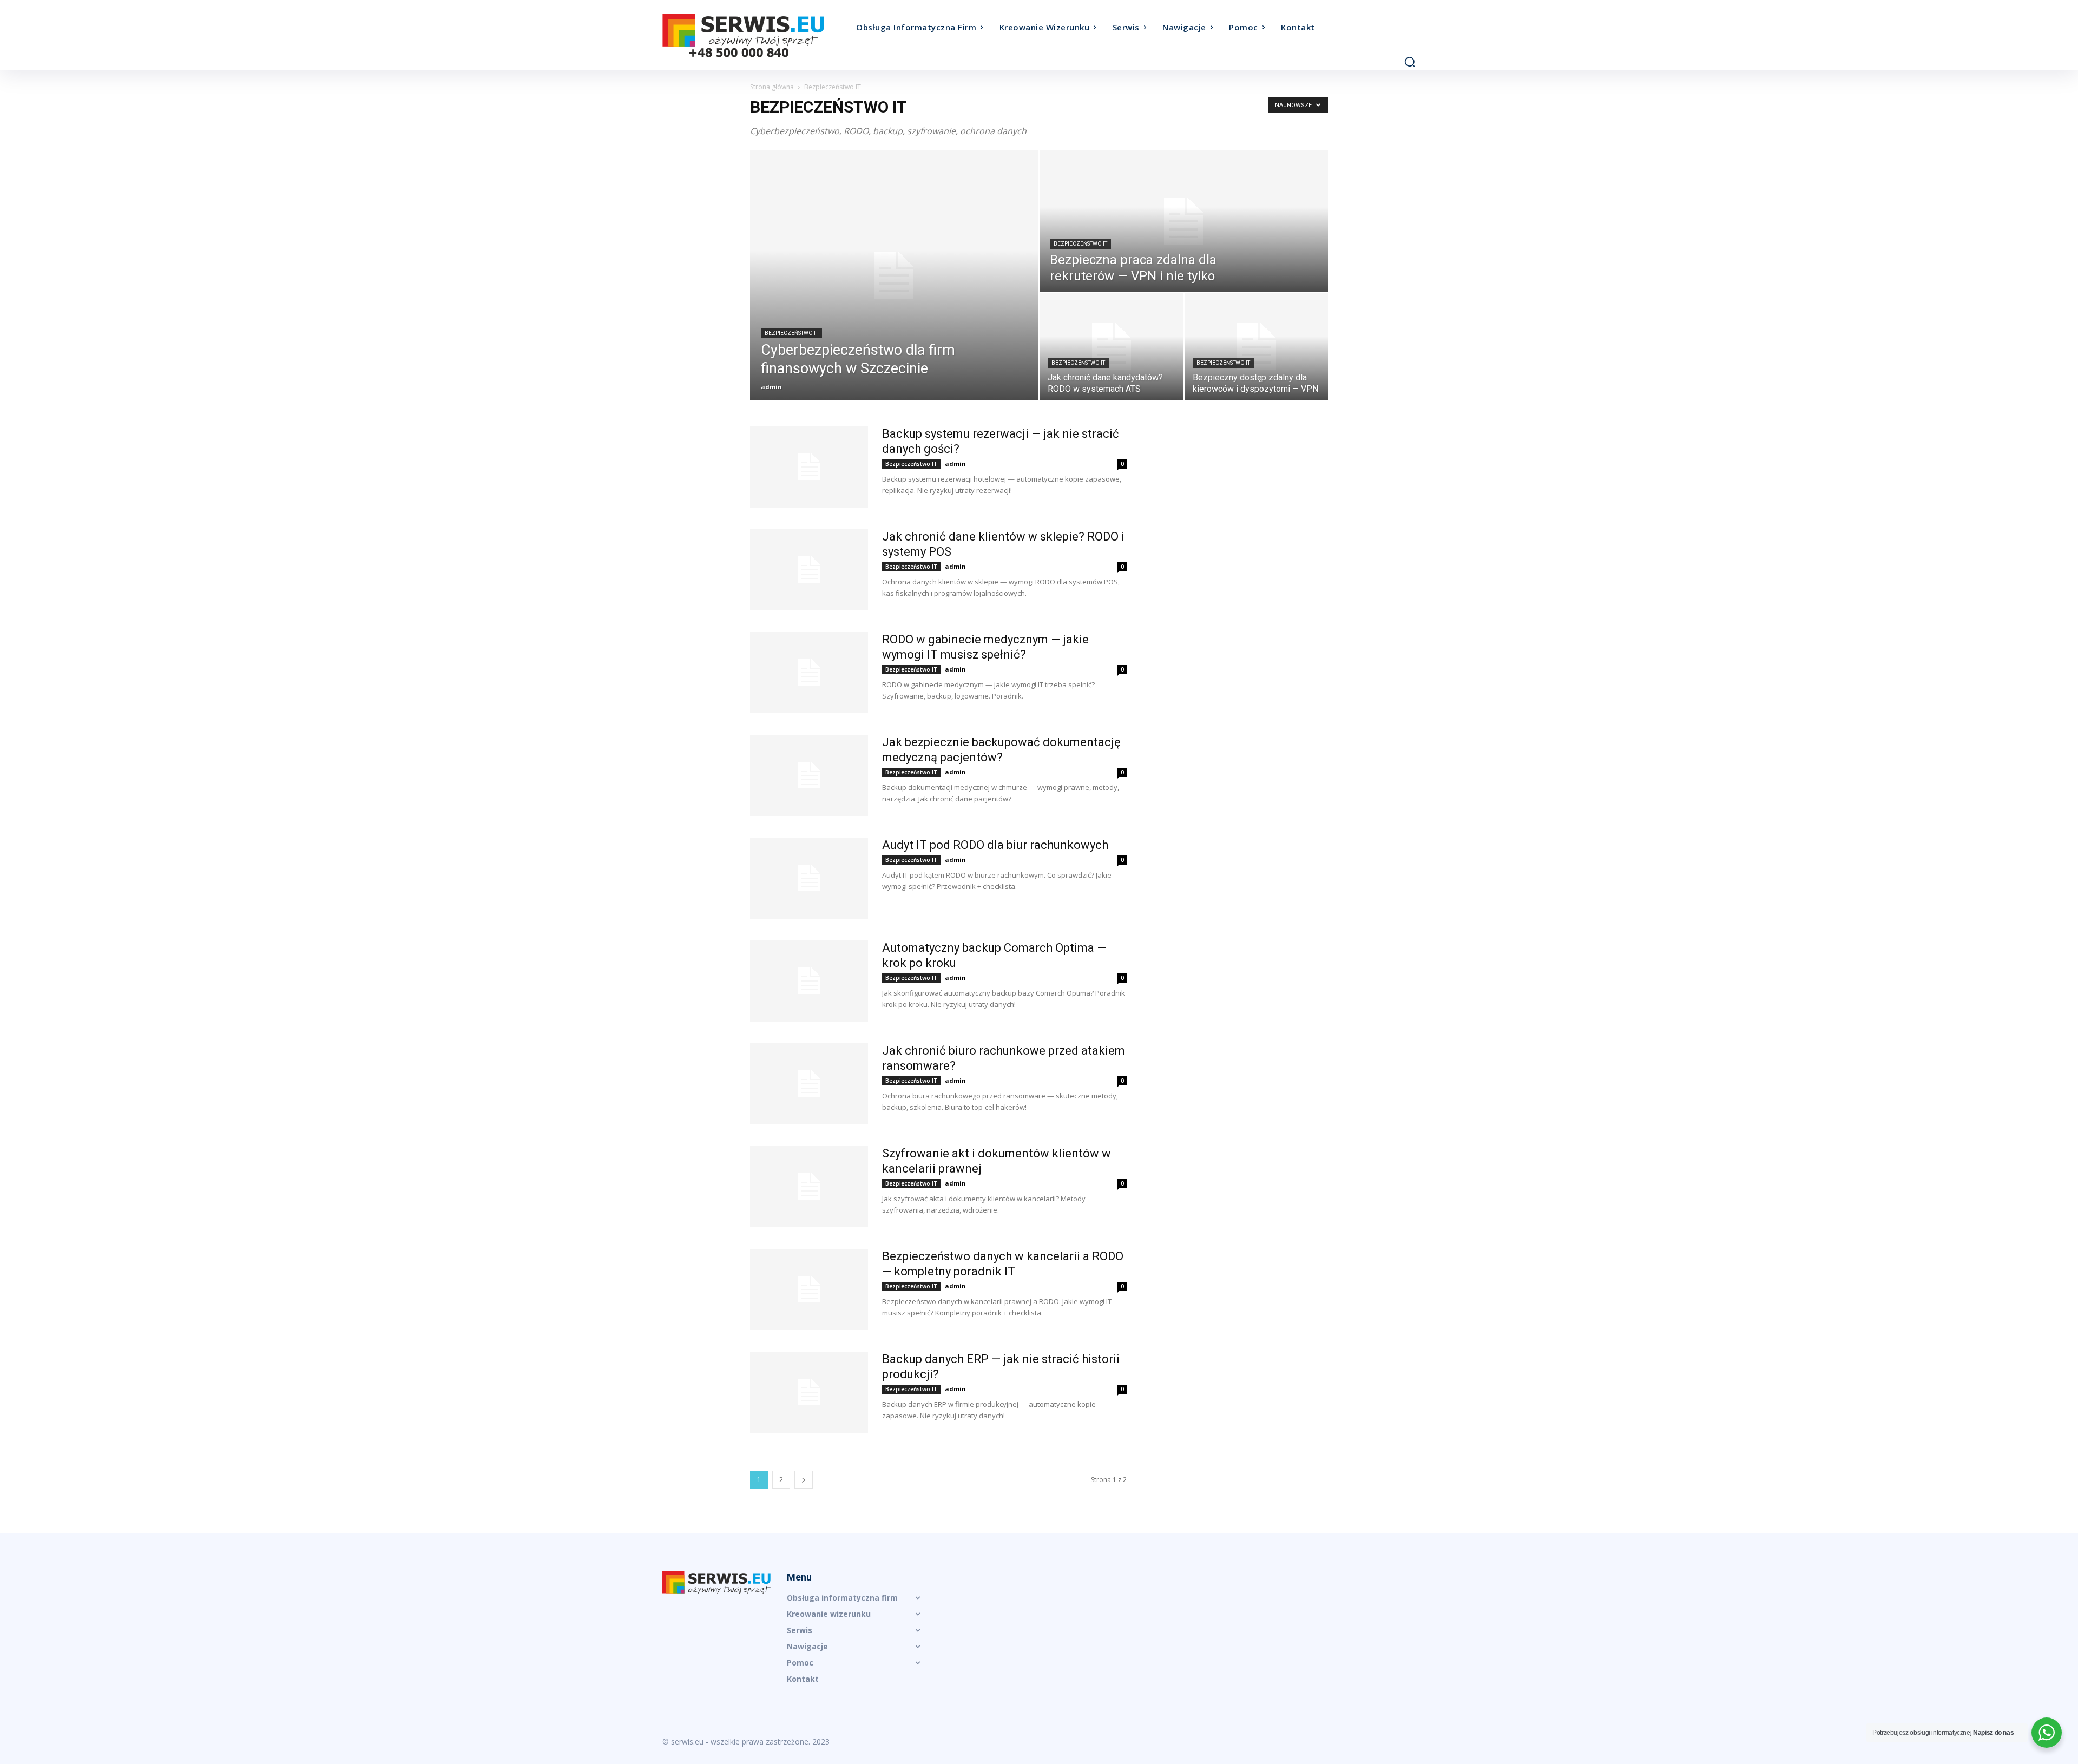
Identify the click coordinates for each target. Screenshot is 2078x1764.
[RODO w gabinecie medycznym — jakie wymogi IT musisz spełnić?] (809, 673)
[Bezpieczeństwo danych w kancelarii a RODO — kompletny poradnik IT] (809, 1289)
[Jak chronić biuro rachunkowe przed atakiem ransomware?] (809, 1084)
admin (771, 387)
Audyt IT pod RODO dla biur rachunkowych (995, 845)
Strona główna (772, 87)
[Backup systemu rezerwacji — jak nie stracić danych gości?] (809, 467)
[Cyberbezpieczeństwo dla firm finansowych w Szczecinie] (894, 275)
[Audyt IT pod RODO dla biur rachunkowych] (809, 878)
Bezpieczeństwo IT (791, 333)
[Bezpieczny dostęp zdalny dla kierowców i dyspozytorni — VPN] (1256, 347)
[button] (1410, 62)
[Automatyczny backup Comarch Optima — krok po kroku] (809, 981)
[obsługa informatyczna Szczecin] (757, 35)
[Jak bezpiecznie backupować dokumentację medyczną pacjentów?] (809, 775)
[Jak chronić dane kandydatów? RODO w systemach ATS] (1111, 347)
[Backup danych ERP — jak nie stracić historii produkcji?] (809, 1392)
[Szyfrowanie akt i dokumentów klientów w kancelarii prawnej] (809, 1187)
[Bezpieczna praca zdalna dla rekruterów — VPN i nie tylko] (1184, 221)
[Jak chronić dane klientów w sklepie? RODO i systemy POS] (809, 570)
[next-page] (804, 1480)
